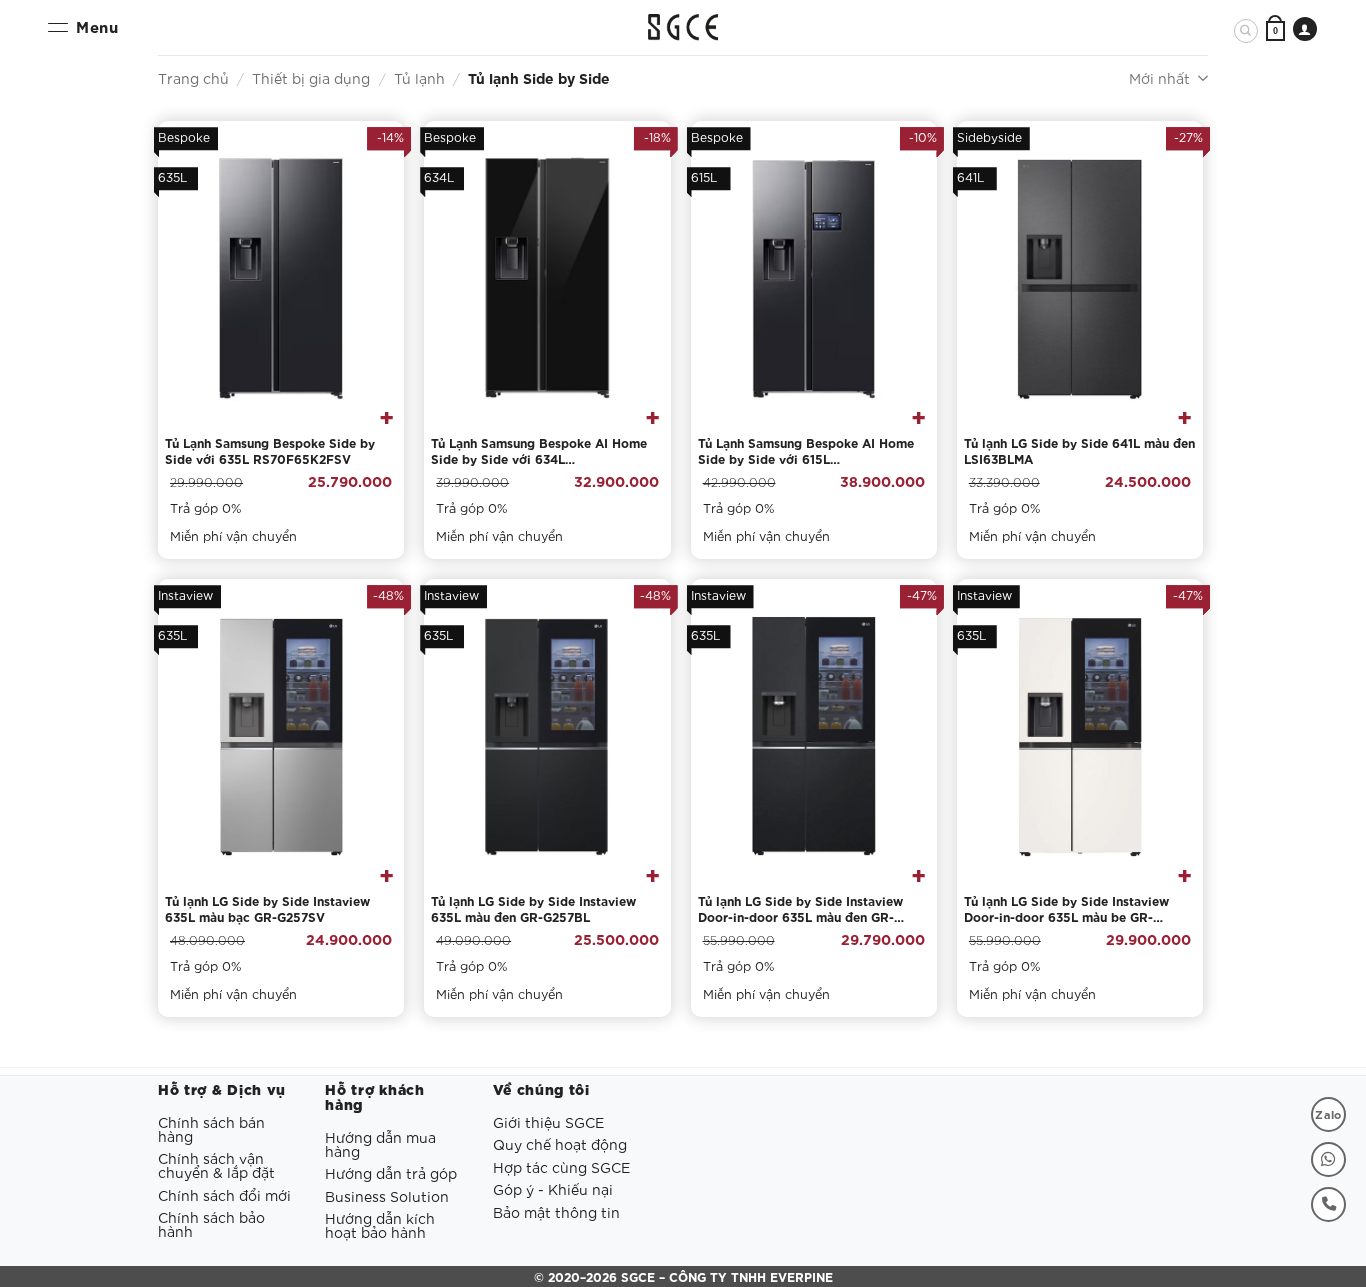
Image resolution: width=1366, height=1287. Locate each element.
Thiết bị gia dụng (311, 78)
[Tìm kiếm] (1246, 31)
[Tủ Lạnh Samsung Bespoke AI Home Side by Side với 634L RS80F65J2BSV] (547, 279)
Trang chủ (193, 78)
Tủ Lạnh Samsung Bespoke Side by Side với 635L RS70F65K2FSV (270, 450)
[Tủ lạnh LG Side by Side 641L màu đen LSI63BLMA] (1080, 279)
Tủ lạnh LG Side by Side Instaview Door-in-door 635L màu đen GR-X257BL (800, 909)
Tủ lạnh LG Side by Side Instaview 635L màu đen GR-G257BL (533, 908)
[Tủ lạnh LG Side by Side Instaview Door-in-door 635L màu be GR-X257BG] (1080, 737)
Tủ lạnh (419, 78)
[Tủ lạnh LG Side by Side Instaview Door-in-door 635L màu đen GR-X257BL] (814, 737)
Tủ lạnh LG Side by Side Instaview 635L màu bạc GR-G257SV (267, 908)
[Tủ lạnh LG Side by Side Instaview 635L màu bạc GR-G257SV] (281, 737)
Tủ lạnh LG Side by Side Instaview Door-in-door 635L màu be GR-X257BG (1066, 909)
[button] (1276, 30)
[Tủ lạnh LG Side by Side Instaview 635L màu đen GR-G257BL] (547, 737)
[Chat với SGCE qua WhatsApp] (1328, 1159)
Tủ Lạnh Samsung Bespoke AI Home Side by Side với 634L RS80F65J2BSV (539, 451)
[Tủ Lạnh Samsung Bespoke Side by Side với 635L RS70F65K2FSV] (281, 279)
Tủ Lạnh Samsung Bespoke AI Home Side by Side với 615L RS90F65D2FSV (806, 451)
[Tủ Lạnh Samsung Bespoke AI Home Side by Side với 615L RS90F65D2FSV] (814, 279)
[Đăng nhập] (1305, 29)
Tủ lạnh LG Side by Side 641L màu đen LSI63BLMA (1079, 450)
